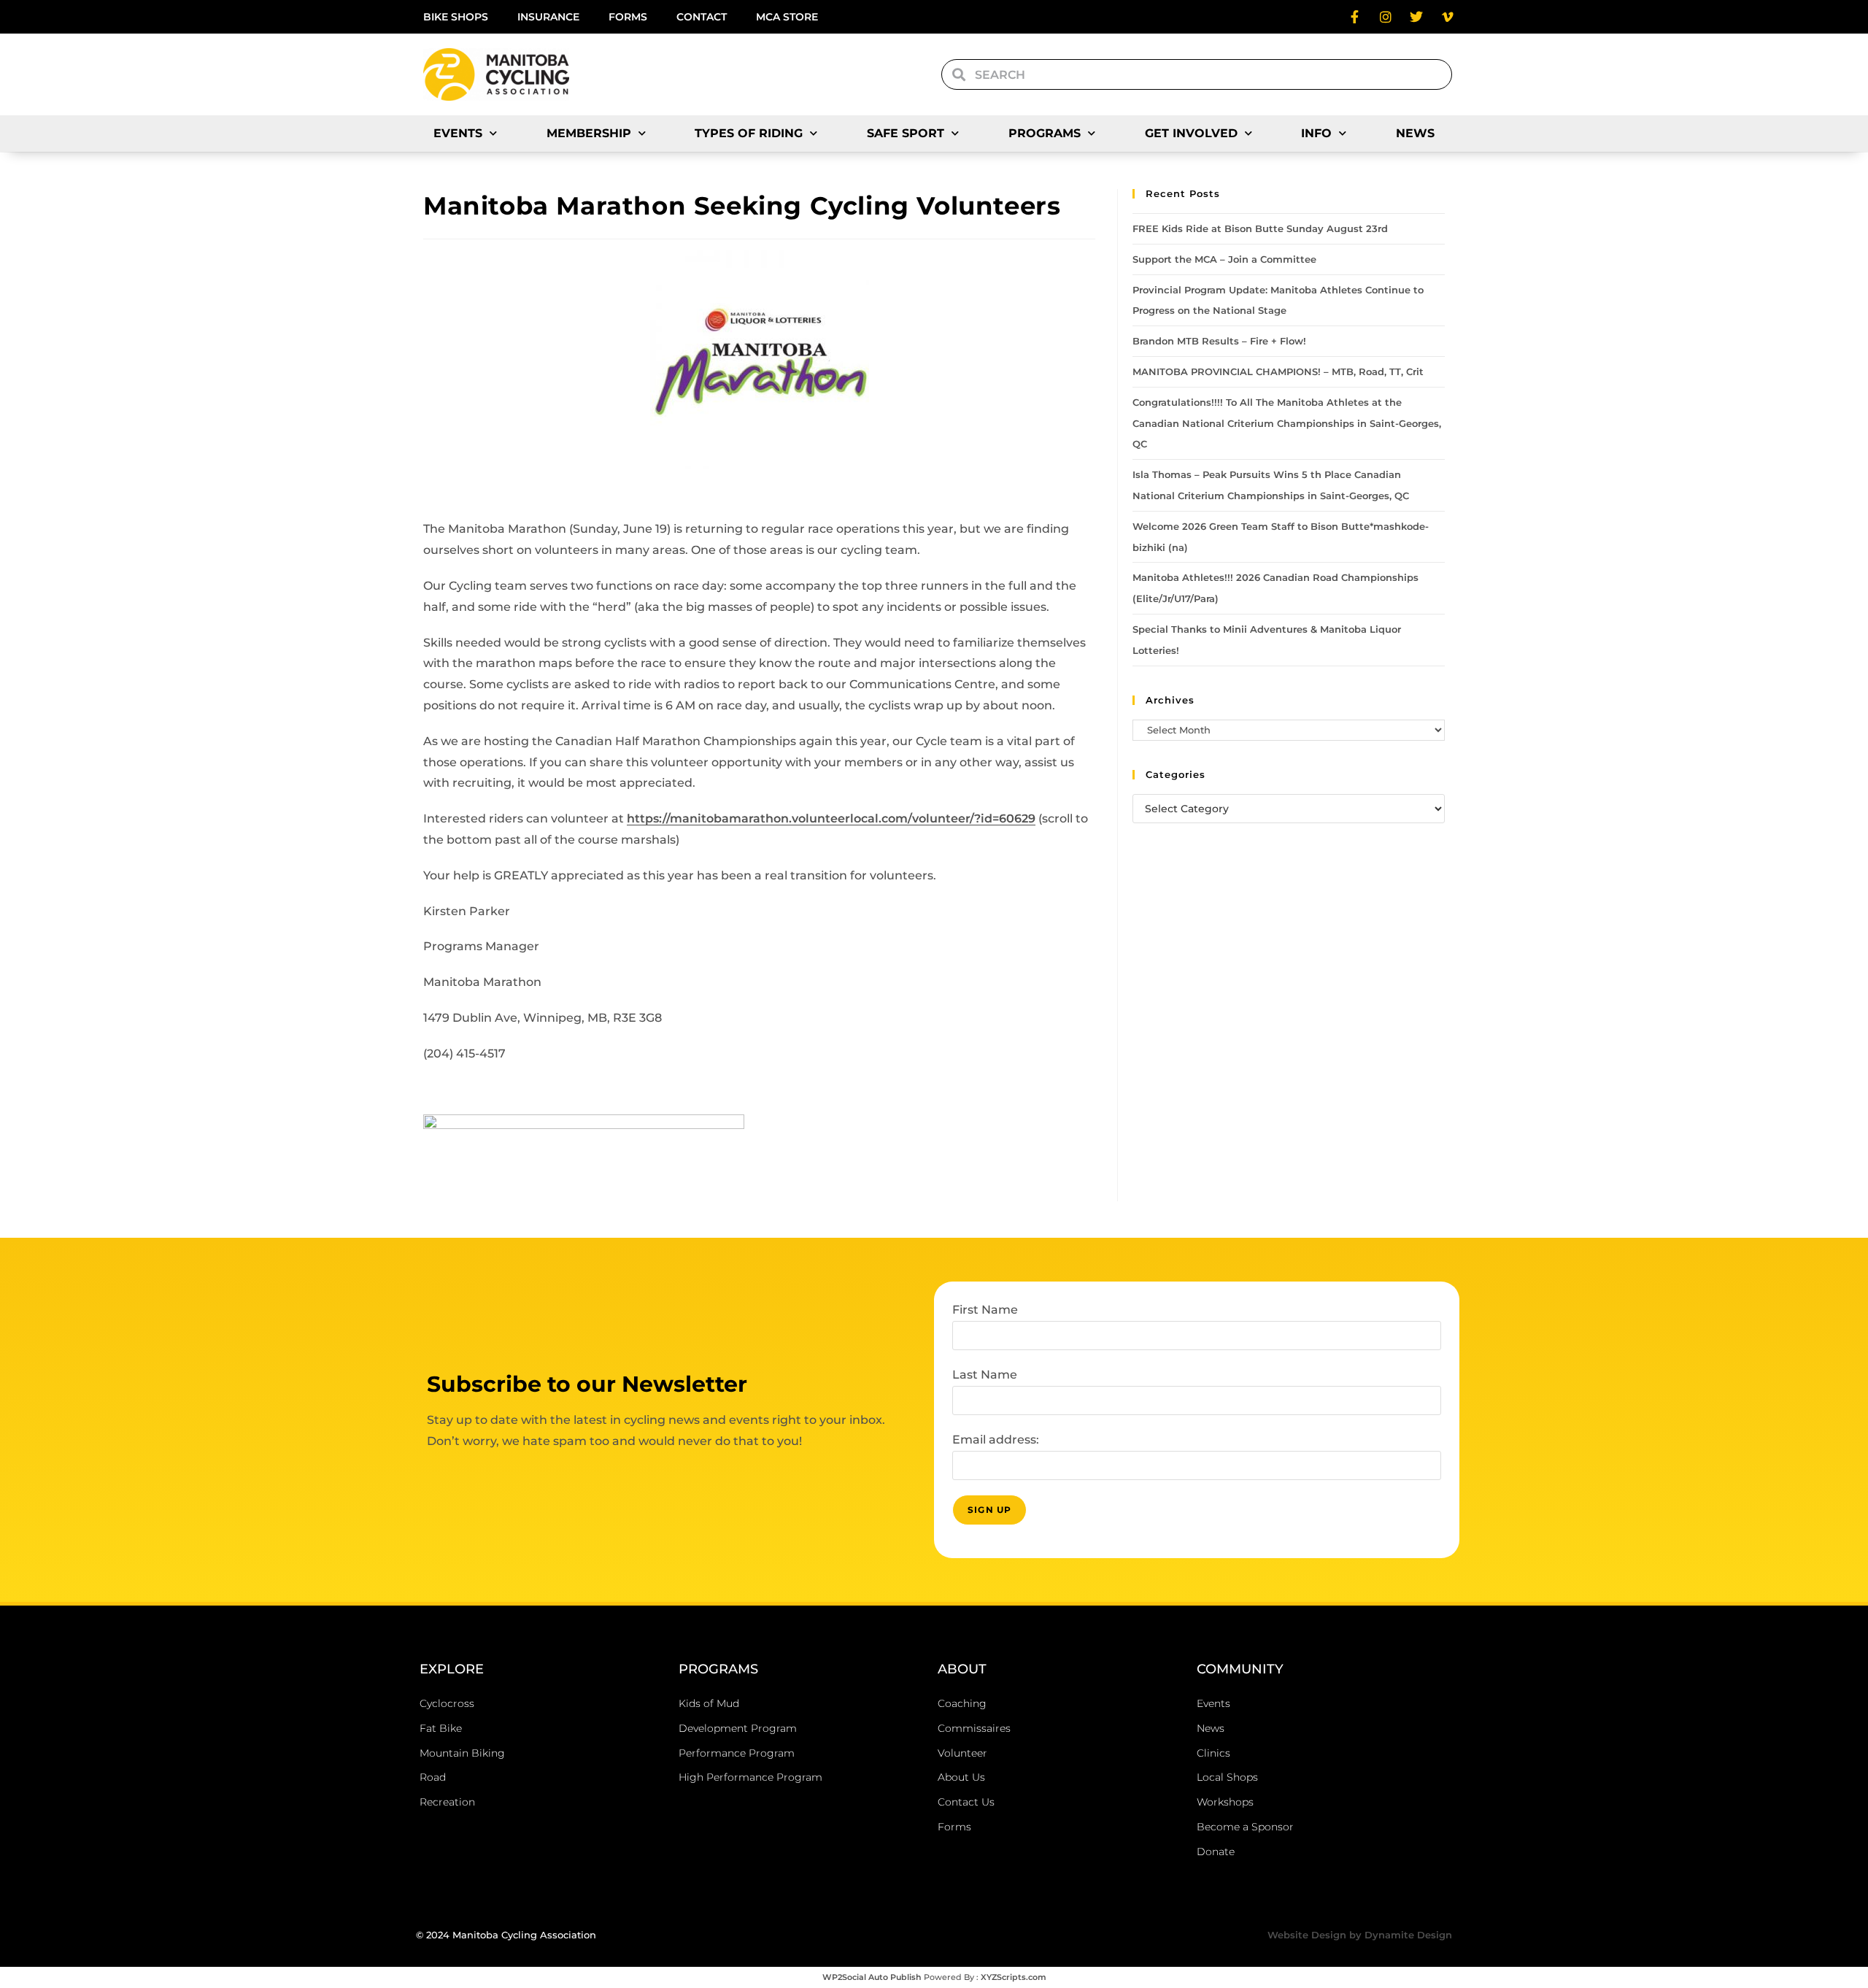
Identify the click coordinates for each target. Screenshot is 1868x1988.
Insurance (548, 17)
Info (1316, 133)
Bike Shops (456, 17)
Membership (589, 133)
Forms (628, 17)
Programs (1045, 133)
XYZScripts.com (1014, 1977)
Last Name (985, 1375)
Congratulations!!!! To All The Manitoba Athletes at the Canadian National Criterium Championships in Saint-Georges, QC (1287, 423)
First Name (985, 1310)
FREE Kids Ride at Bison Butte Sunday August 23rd (1260, 228)
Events (458, 133)
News (1415, 133)
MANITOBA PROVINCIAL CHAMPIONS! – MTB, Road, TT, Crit (1278, 371)
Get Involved (1191, 133)
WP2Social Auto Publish (872, 1977)
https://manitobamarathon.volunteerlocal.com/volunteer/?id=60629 (831, 818)
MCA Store (787, 17)
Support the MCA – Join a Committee (1224, 259)
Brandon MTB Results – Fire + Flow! (1219, 341)
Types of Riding (749, 133)
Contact (702, 17)
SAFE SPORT (906, 133)
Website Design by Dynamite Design (1360, 1935)
